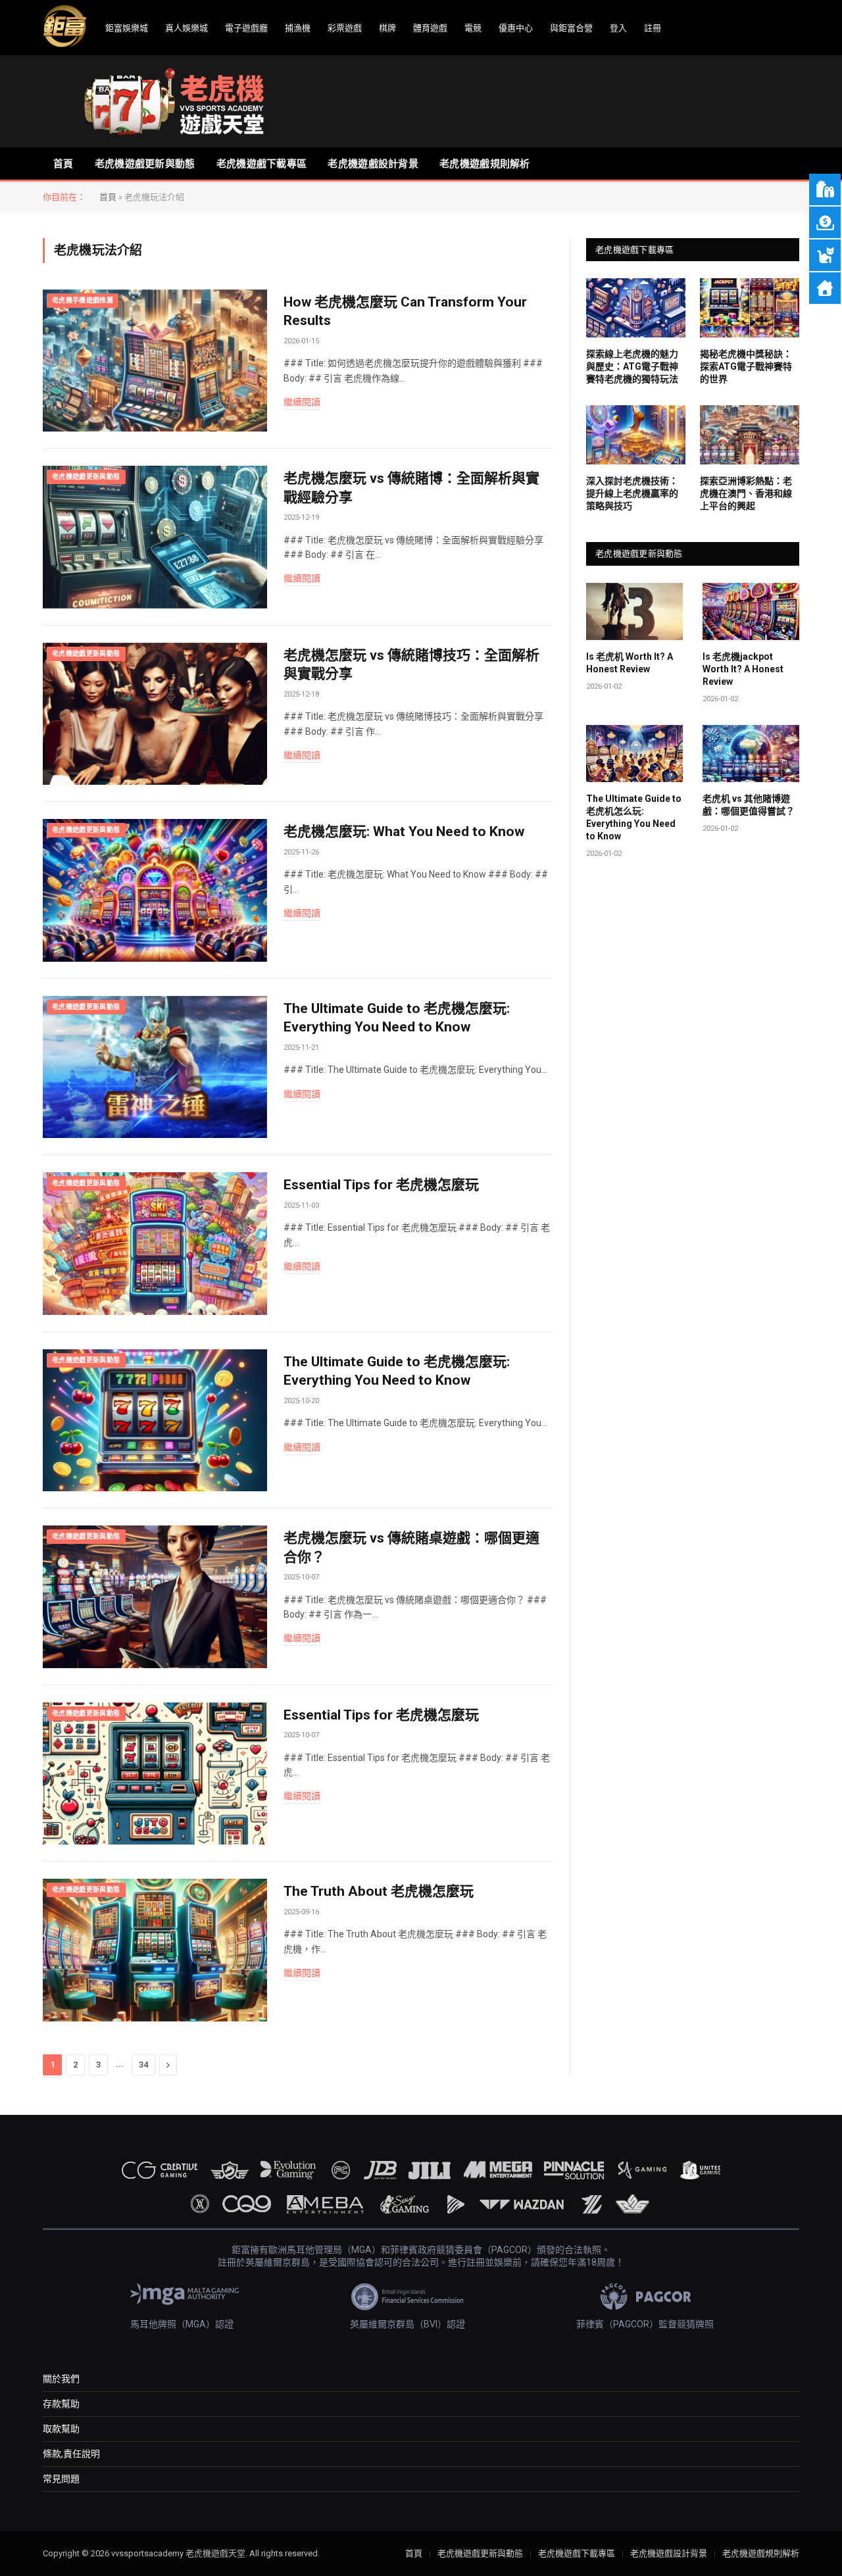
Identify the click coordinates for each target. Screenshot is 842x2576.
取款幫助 (61, 2429)
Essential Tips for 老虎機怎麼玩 (381, 1185)
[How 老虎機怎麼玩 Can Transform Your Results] (155, 361)
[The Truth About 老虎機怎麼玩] (155, 1950)
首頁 (63, 164)
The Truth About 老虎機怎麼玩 (379, 1891)
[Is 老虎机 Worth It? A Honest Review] (634, 612)
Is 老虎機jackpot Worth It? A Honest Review (743, 669)
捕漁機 (298, 28)
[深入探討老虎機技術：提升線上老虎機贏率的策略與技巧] (636, 435)
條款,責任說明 (71, 2454)
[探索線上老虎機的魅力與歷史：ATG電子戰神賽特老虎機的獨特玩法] (636, 308)
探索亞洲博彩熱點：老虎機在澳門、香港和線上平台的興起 (746, 493)
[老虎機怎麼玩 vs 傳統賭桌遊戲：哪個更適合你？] (155, 1597)
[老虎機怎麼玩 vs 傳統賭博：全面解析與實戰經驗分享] (155, 537)
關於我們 (61, 2379)
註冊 (653, 28)
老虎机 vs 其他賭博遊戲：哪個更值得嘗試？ (749, 805)
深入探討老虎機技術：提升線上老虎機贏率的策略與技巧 (632, 493)
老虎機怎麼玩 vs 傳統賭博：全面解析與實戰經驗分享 (411, 488)
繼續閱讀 (302, 402)
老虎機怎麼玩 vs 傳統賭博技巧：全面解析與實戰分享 (411, 665)
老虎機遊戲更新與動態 (145, 164)
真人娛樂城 (186, 28)
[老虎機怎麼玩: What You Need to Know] (155, 890)
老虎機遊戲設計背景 (373, 164)
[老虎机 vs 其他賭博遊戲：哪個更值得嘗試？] (751, 754)
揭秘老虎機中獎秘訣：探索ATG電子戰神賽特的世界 (746, 366)
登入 (618, 28)
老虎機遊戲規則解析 (485, 164)
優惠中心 (516, 28)
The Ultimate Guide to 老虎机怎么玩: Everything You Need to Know (634, 817)
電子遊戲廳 (246, 28)
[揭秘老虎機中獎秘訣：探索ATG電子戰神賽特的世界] (750, 308)
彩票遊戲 (345, 28)
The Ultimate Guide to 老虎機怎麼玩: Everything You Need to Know (397, 1018)
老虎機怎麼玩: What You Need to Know (404, 831)
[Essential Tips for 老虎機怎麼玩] (155, 1244)
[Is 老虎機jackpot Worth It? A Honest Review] (751, 612)
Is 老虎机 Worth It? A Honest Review (630, 663)
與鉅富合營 (571, 28)
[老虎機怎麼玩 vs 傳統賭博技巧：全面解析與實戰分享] (155, 714)
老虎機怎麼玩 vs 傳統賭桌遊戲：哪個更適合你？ (411, 1548)
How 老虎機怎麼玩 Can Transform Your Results (405, 311)
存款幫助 (61, 2404)
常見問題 (61, 2479)
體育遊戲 (430, 28)
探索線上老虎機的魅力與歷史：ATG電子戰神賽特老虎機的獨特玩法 (632, 366)
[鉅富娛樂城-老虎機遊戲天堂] (174, 101)
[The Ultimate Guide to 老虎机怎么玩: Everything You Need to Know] (634, 754)
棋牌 (387, 28)
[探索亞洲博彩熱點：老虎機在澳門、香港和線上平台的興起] (750, 435)
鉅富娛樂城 (127, 28)
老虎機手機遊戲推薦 (83, 300)
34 (143, 2065)
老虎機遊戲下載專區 (262, 164)
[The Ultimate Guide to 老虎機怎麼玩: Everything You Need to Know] (155, 1067)
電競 (473, 28)
